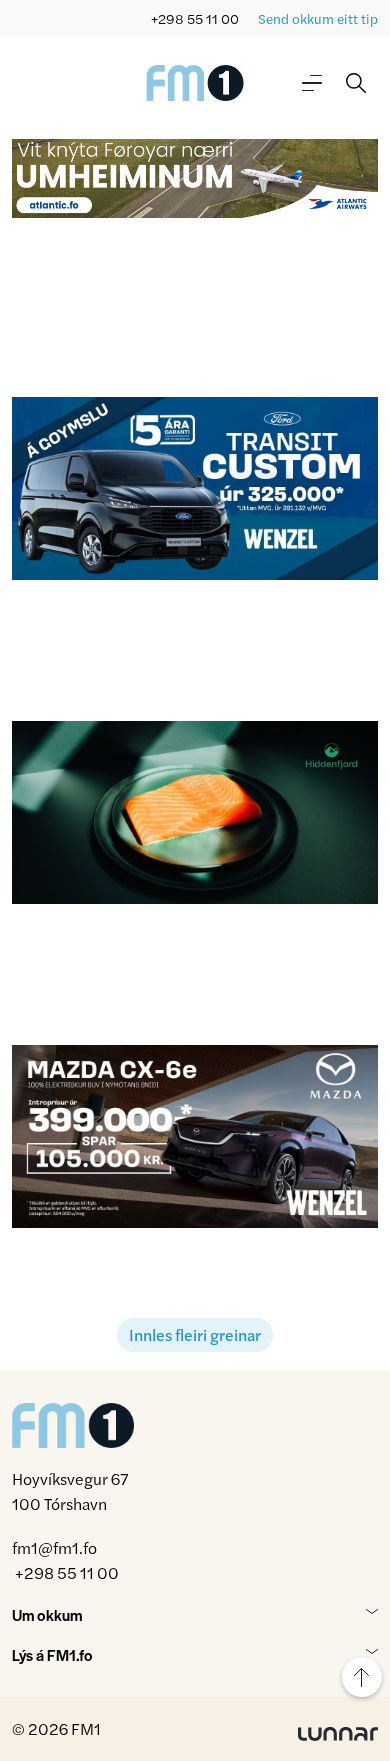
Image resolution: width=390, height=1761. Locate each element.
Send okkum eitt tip (318, 18)
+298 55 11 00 (195, 18)
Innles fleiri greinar (195, 1334)
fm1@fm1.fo (54, 1547)
